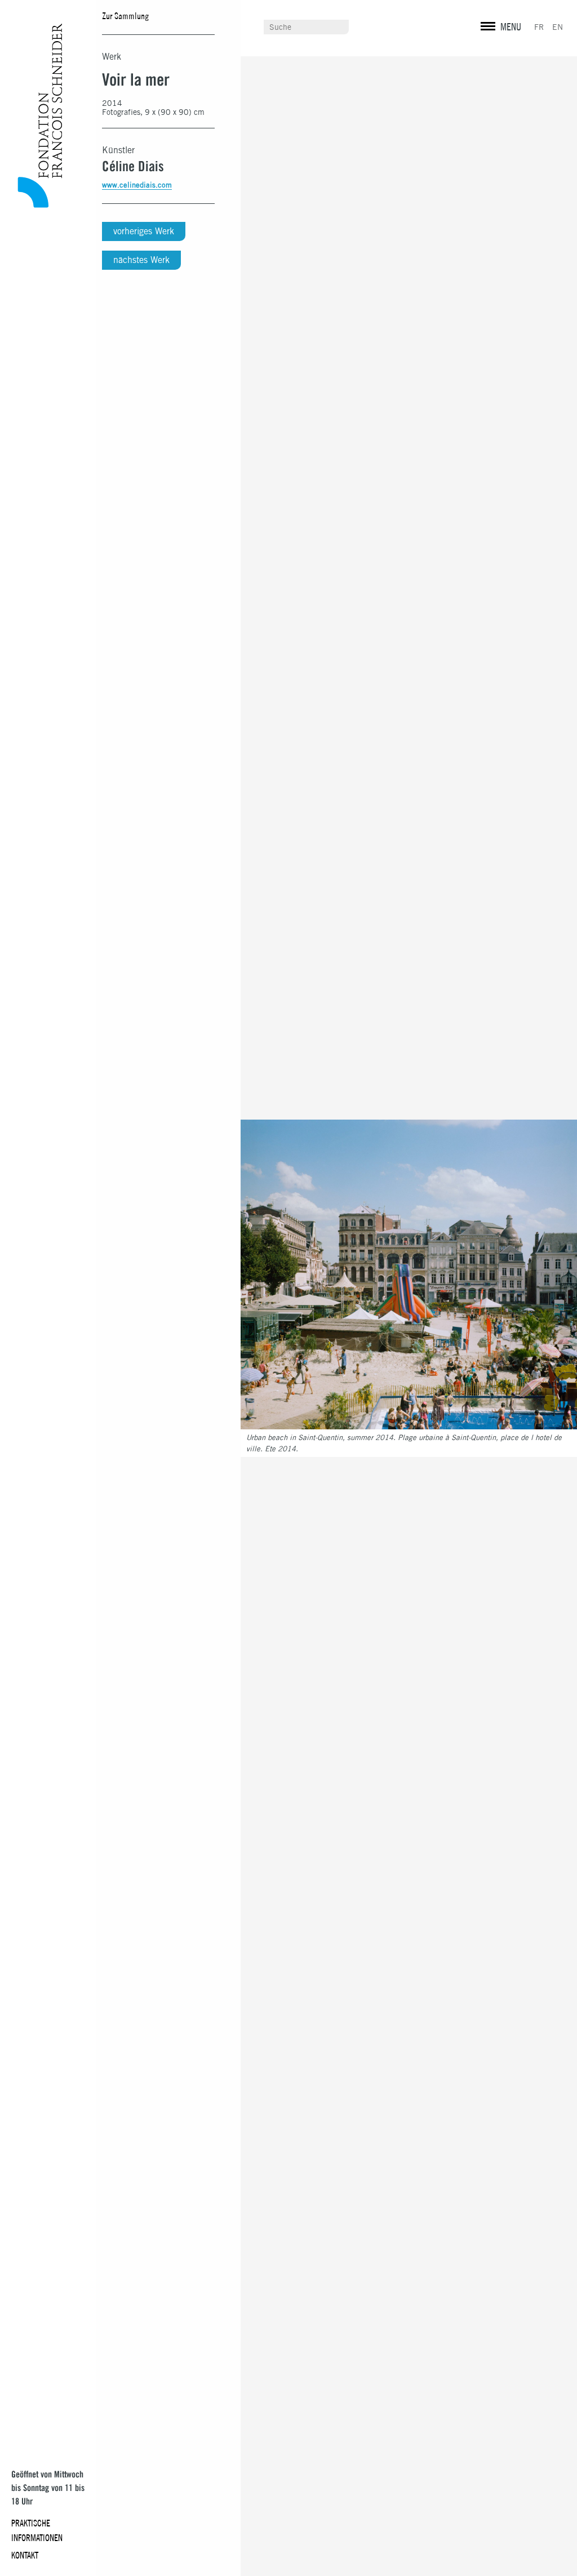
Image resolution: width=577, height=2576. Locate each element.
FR (539, 27)
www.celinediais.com (137, 185)
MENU (511, 27)
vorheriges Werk (144, 231)
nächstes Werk (141, 260)
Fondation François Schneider (37, 115)
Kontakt (25, 2555)
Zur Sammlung (125, 16)
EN (558, 27)
